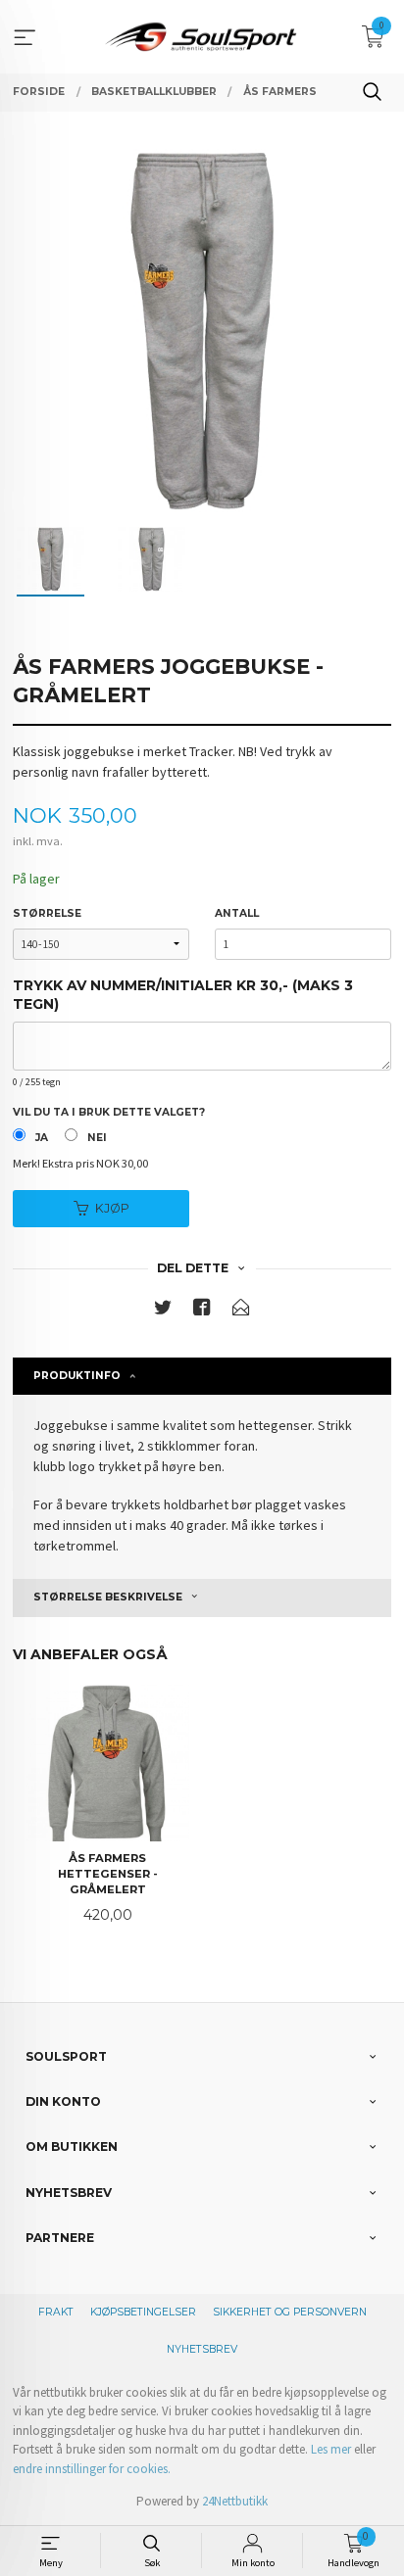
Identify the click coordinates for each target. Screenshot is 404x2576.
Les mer (331, 2449)
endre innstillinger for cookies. (92, 2469)
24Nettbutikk (235, 2501)
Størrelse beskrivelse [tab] (108, 1597)
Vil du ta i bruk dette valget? (109, 1112)
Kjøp (112, 1208)
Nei (97, 1138)
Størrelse (47, 913)
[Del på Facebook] (202, 1311)
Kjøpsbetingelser (143, 2312)
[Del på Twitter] (163, 1311)
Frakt (56, 2312)
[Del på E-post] (241, 1311)
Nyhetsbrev (202, 2349)
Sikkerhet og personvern (290, 2312)
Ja (42, 1138)
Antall (237, 913)
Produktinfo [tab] (77, 1376)
